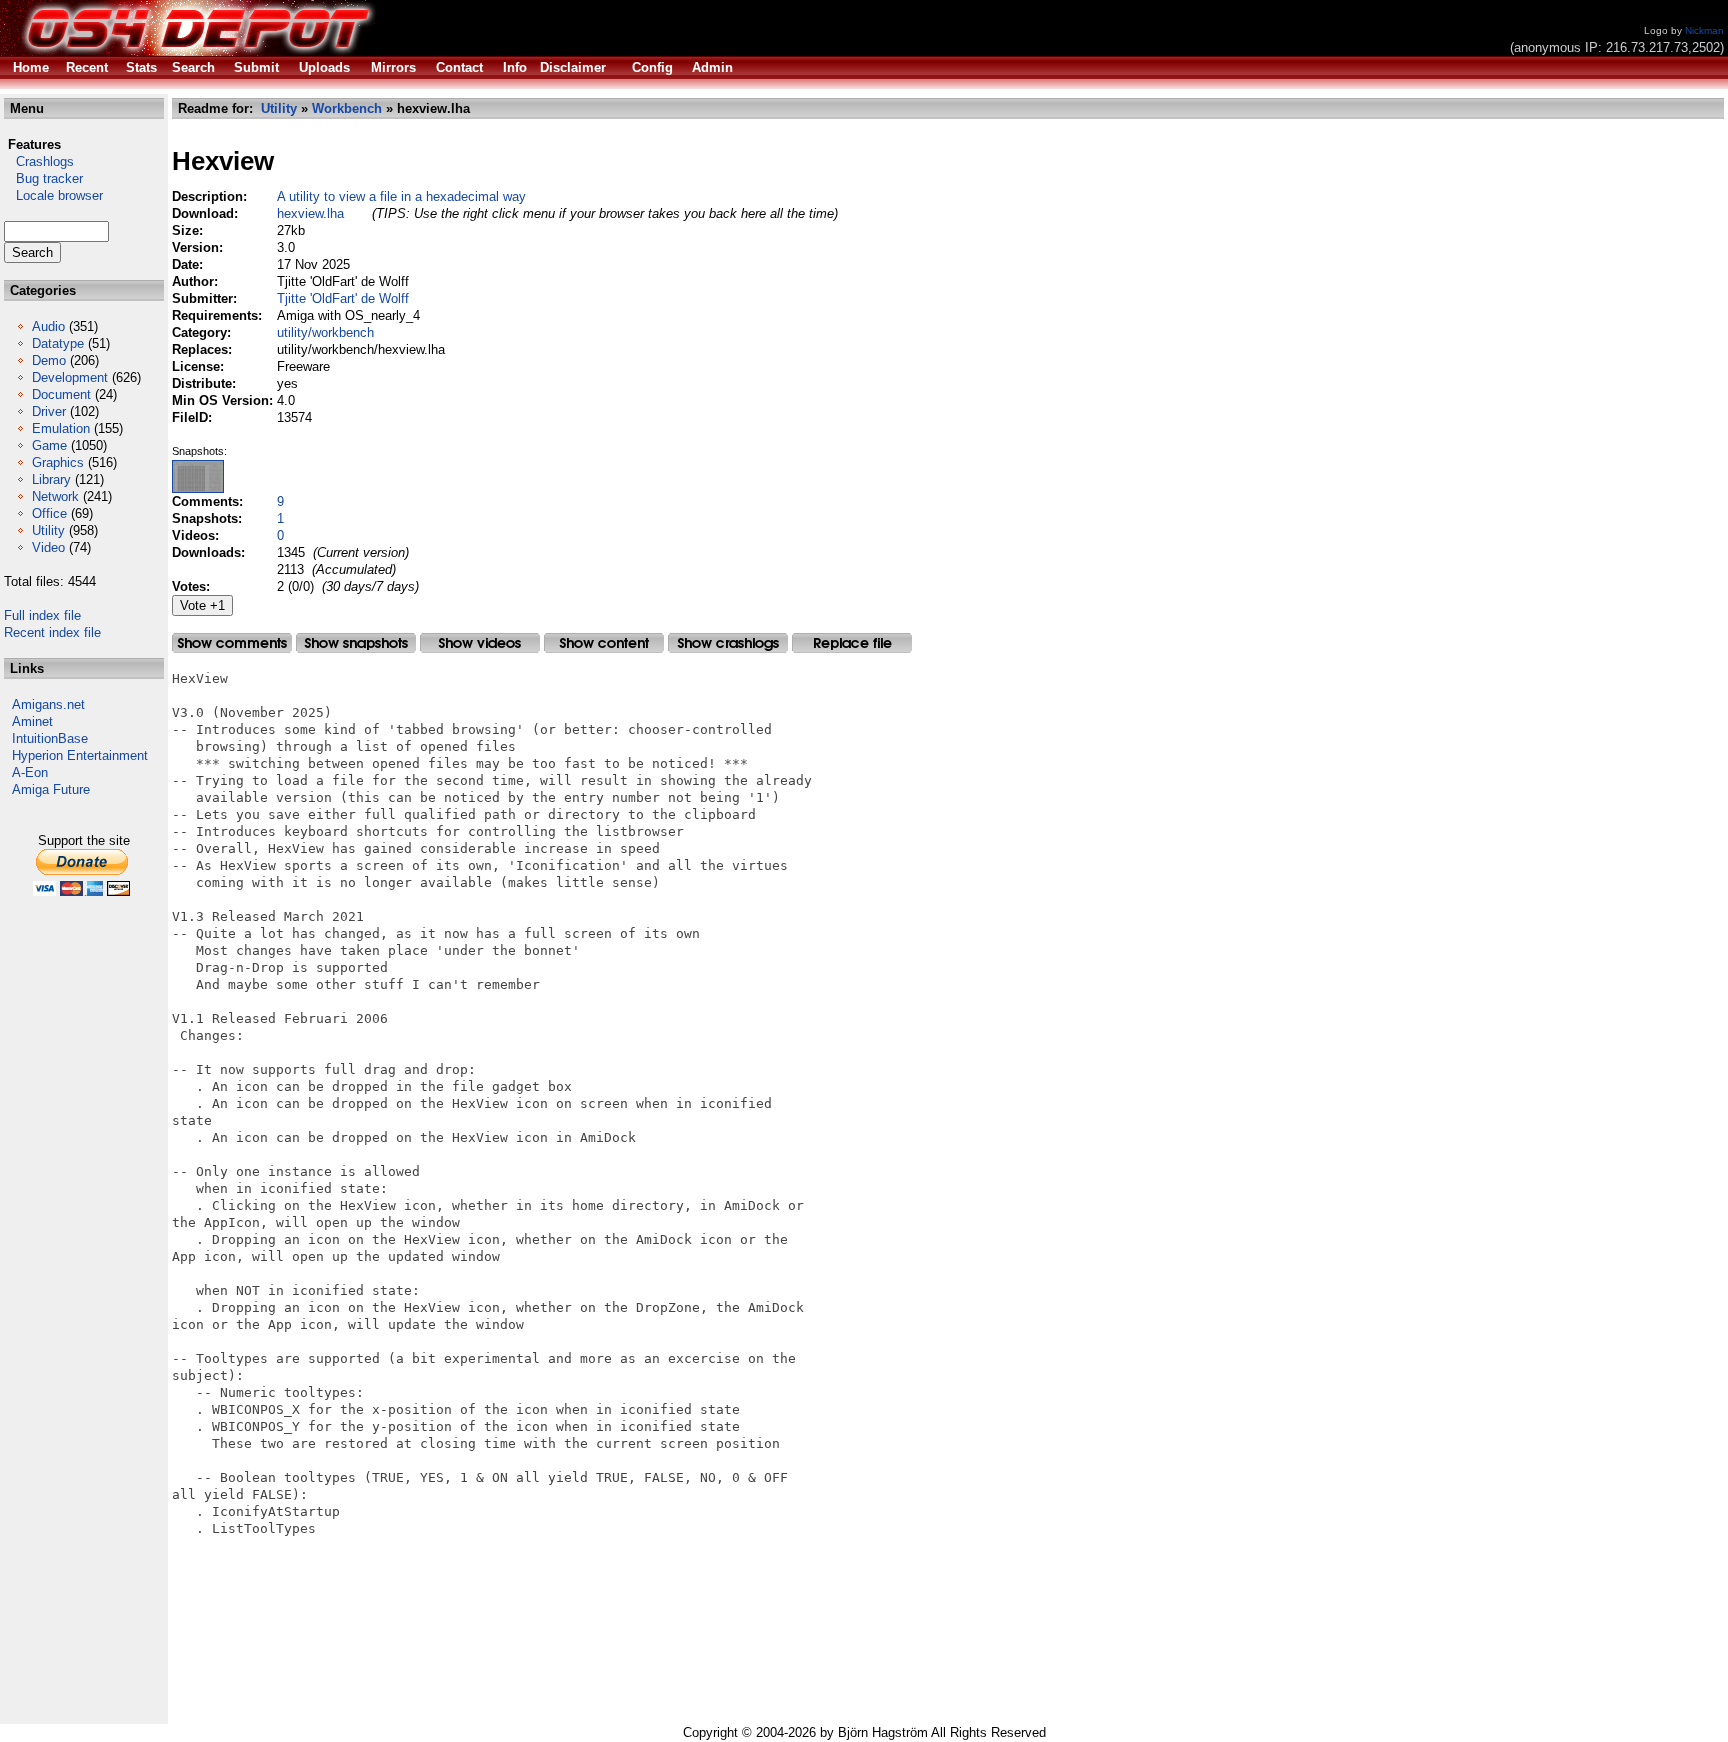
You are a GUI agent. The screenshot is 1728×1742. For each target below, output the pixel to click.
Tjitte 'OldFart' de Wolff (343, 298)
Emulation (61, 428)
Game (49, 445)
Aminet (32, 721)
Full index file (42, 615)
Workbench (347, 108)
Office (49, 513)
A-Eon (30, 772)
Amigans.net (48, 704)
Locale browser (53, 195)
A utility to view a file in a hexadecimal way (401, 196)
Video (48, 547)
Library (51, 479)
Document (61, 394)
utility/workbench (325, 332)
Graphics (58, 462)
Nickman (1704, 30)
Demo (49, 360)
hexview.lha (310, 213)
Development (70, 377)
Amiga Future (51, 789)
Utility (48, 530)
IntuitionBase (50, 738)
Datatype (58, 343)
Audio (48, 326)
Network (55, 496)
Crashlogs (39, 161)
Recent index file (52, 632)
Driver (49, 411)
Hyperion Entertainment (80, 755)
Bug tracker (43, 178)
